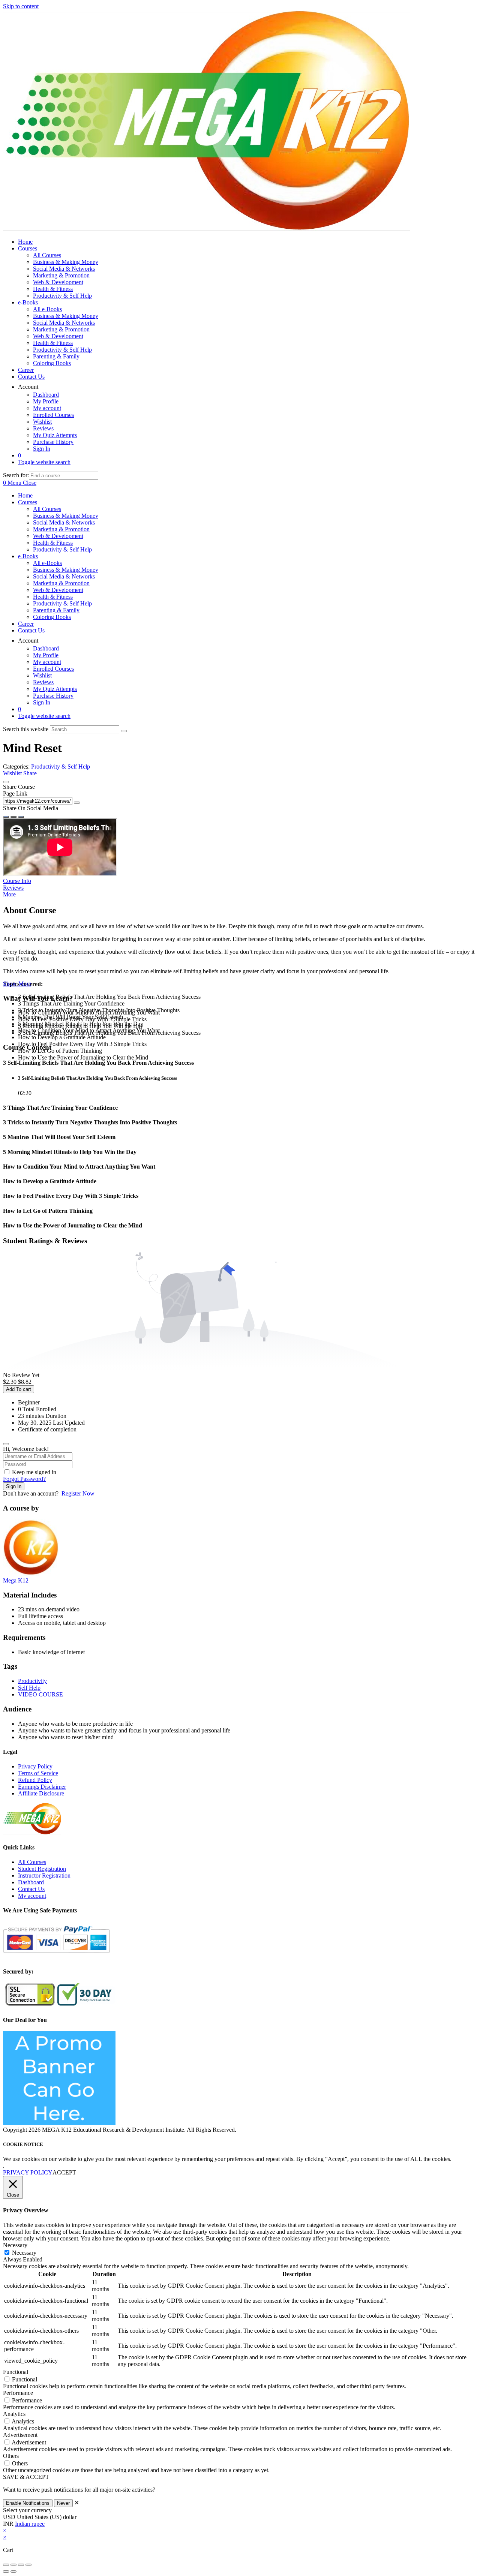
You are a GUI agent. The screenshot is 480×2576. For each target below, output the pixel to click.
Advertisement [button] (20, 2435)
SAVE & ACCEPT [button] (26, 2477)
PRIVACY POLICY (28, 2172)
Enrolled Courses (53, 669)
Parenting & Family (56, 610)
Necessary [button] (15, 2245)
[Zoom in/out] (6, 2565)
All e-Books (47, 563)
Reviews (43, 682)
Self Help (29, 1688)
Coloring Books (52, 617)
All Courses (47, 509)
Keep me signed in (34, 1472)
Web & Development (58, 536)
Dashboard (46, 648)
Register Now (78, 1493)
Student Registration (42, 1869)
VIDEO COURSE (40, 1694)
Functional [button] (16, 2372)
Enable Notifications (28, 2503)
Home (25, 495)
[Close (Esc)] (28, 2565)
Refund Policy (35, 1780)
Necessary (24, 2253)
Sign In (42, 702)
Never (63, 2503)
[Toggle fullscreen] (13, 2565)
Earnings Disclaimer (42, 1787)
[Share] (21, 2565)
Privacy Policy (35, 1766)
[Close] (6, 782)
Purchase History (53, 696)
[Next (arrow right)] (13, 2572)
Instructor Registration (44, 1875)
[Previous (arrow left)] (6, 2572)
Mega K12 (16, 1580)
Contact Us (31, 630)
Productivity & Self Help (62, 549)
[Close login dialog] (6, 1444)
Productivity (32, 1681)
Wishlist (42, 675)
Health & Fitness (53, 543)
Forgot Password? (24, 1479)
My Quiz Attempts (55, 689)
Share (30, 773)
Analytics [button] (14, 2414)
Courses (28, 502)
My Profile (46, 655)
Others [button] (11, 2456)
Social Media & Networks (64, 522)
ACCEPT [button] (64, 2172)
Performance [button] (18, 2393)
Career (26, 624)
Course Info (17, 881)
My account (47, 662)
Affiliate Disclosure (41, 1793)
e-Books (28, 556)
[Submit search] (124, 731)
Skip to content (21, 6)
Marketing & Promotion (61, 529)
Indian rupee (30, 2524)
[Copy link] (77, 803)
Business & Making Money (66, 516)
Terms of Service (38, 1773)
